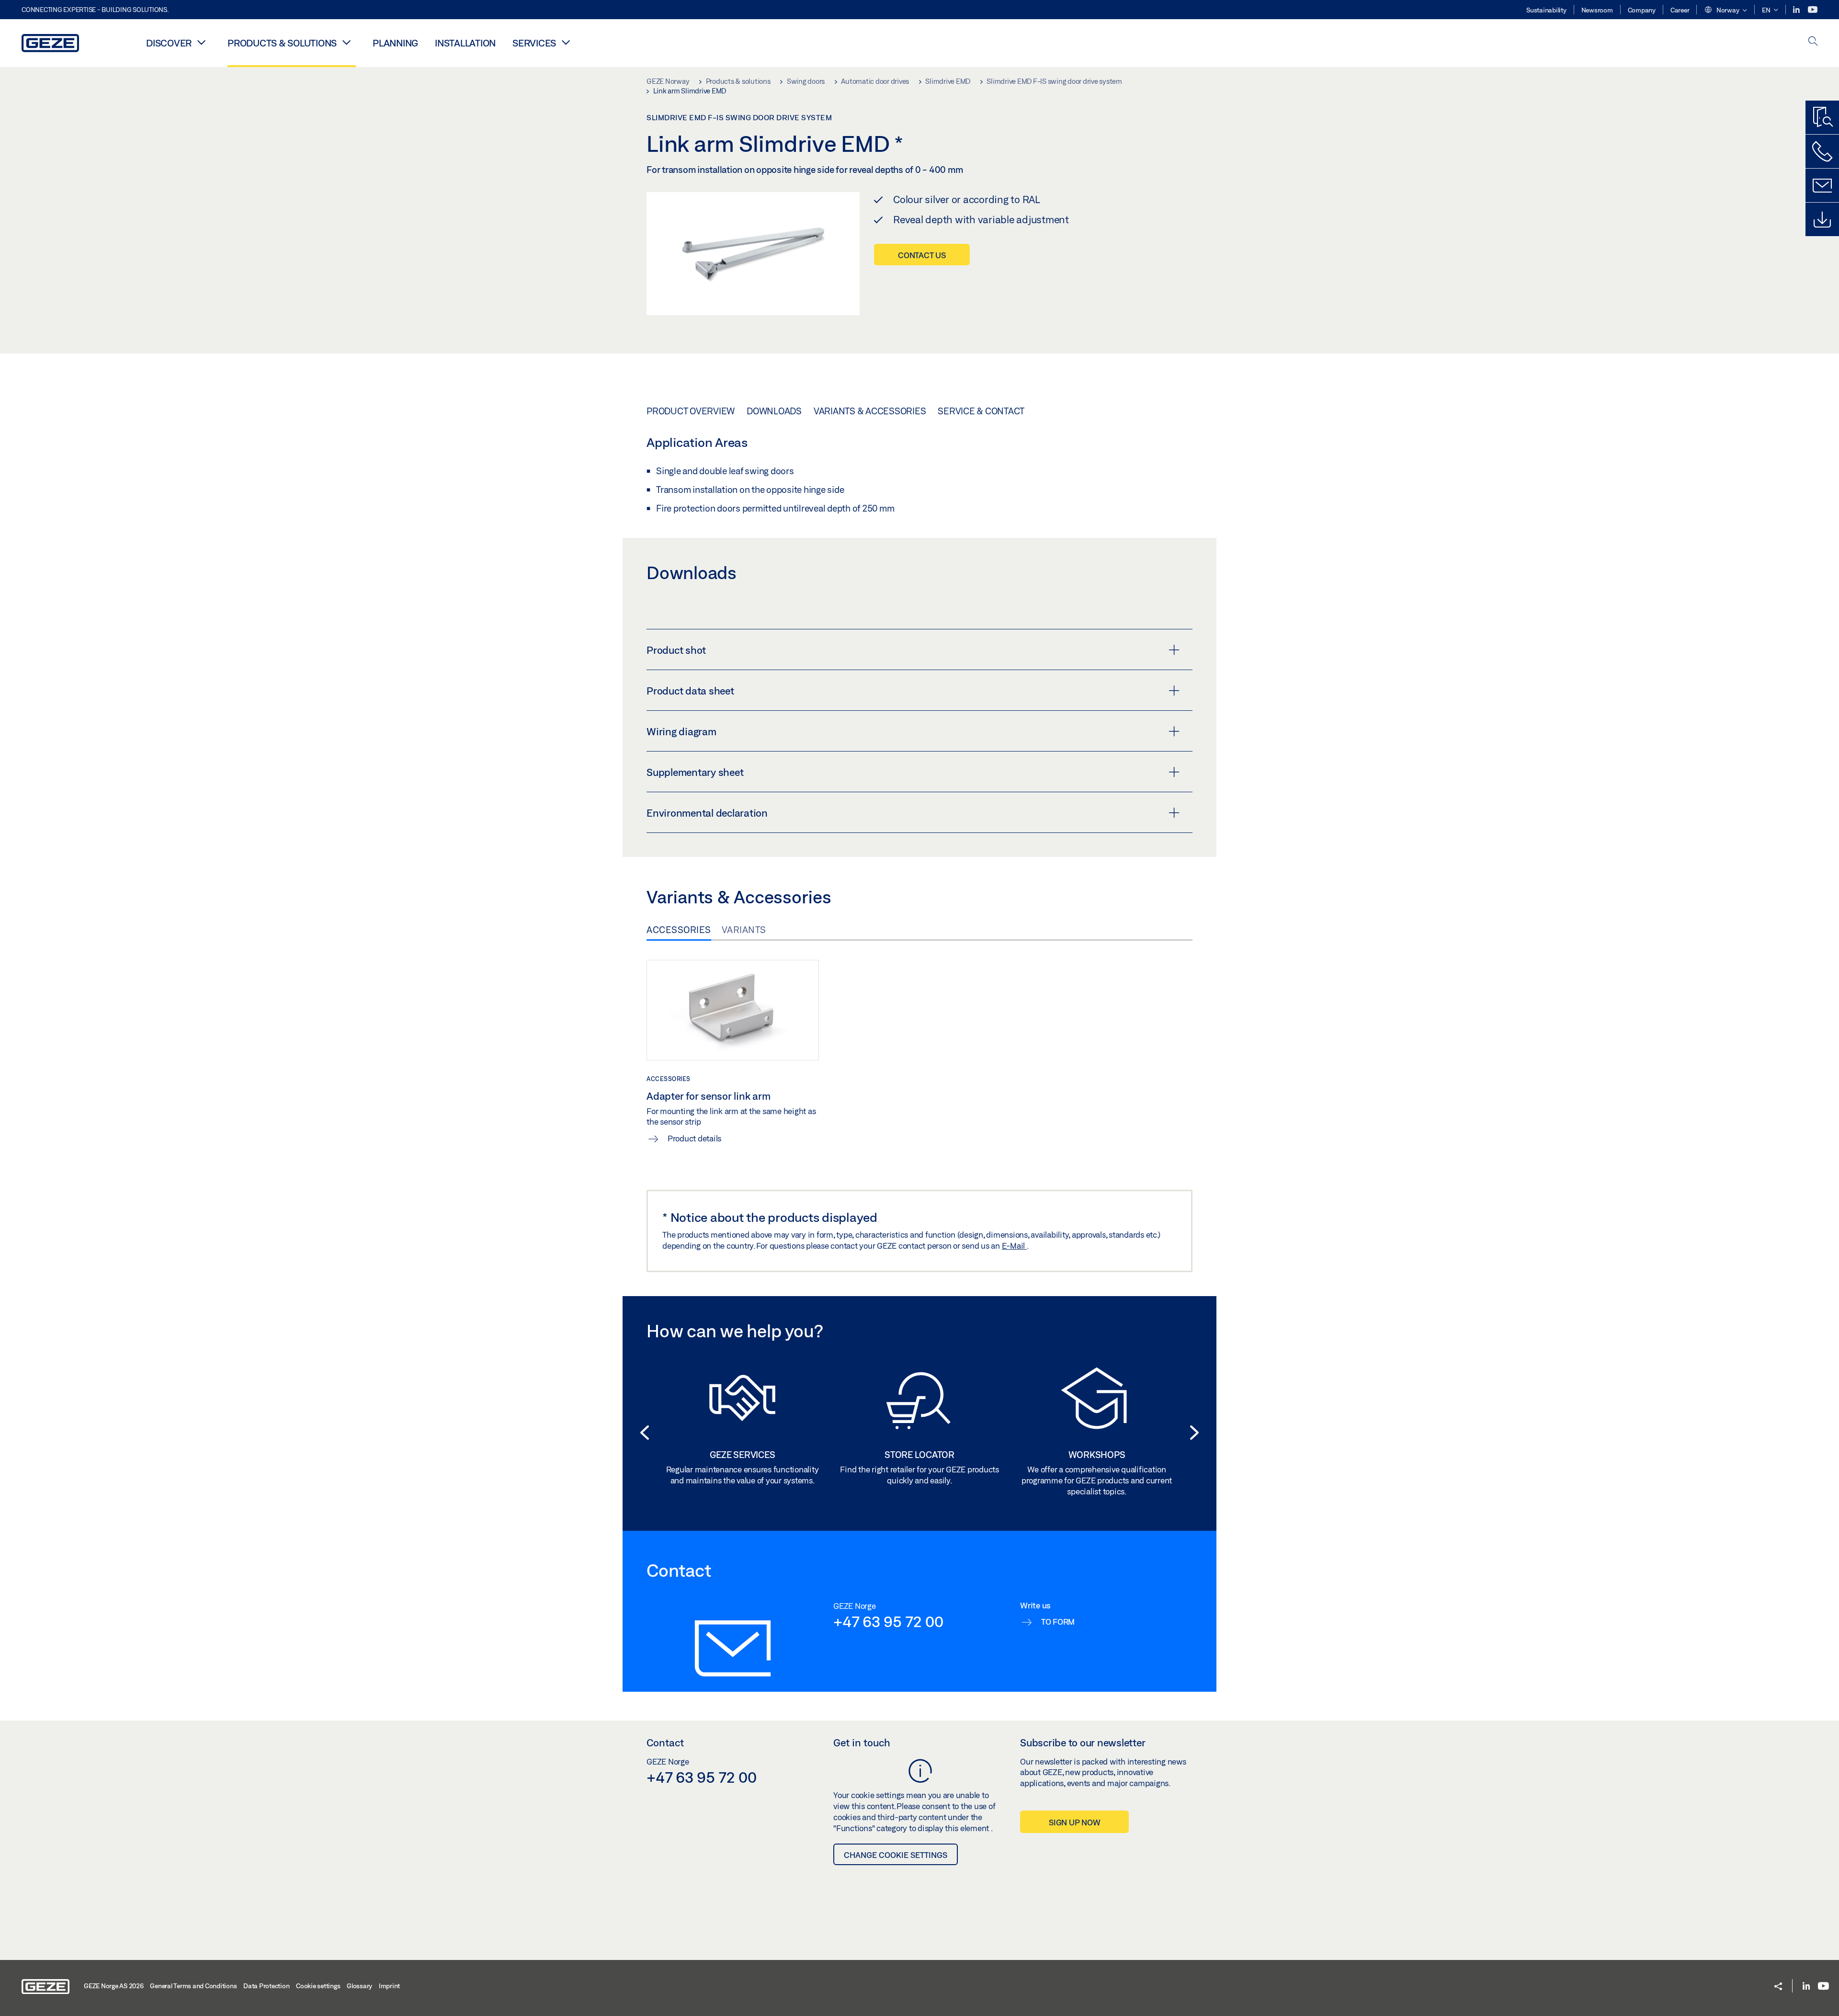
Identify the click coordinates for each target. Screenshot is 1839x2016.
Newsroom (1597, 10)
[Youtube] (1813, 10)
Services (534, 43)
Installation (465, 43)
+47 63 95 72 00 (888, 1621)
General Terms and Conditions (193, 1986)
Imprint (389, 1986)
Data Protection (266, 1986)
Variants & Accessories (870, 411)
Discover (169, 43)
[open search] (1813, 42)
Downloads (774, 411)
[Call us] (1822, 151)
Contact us (922, 255)
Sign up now (1074, 1822)
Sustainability (1546, 10)
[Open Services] (566, 42)
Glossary (359, 1986)
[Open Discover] (201, 42)
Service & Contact (981, 411)
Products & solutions (282, 43)
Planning (395, 43)
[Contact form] (1822, 185)
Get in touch (862, 1743)
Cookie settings (318, 1986)
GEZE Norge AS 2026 (114, 1986)
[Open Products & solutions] (346, 42)
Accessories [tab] (679, 930)
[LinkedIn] (1797, 10)
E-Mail (1014, 1246)
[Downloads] (1822, 219)
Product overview (691, 411)
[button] (1725, 11)
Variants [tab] (744, 930)
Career (1680, 10)
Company (1642, 10)
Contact (665, 1743)
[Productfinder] (1822, 117)
